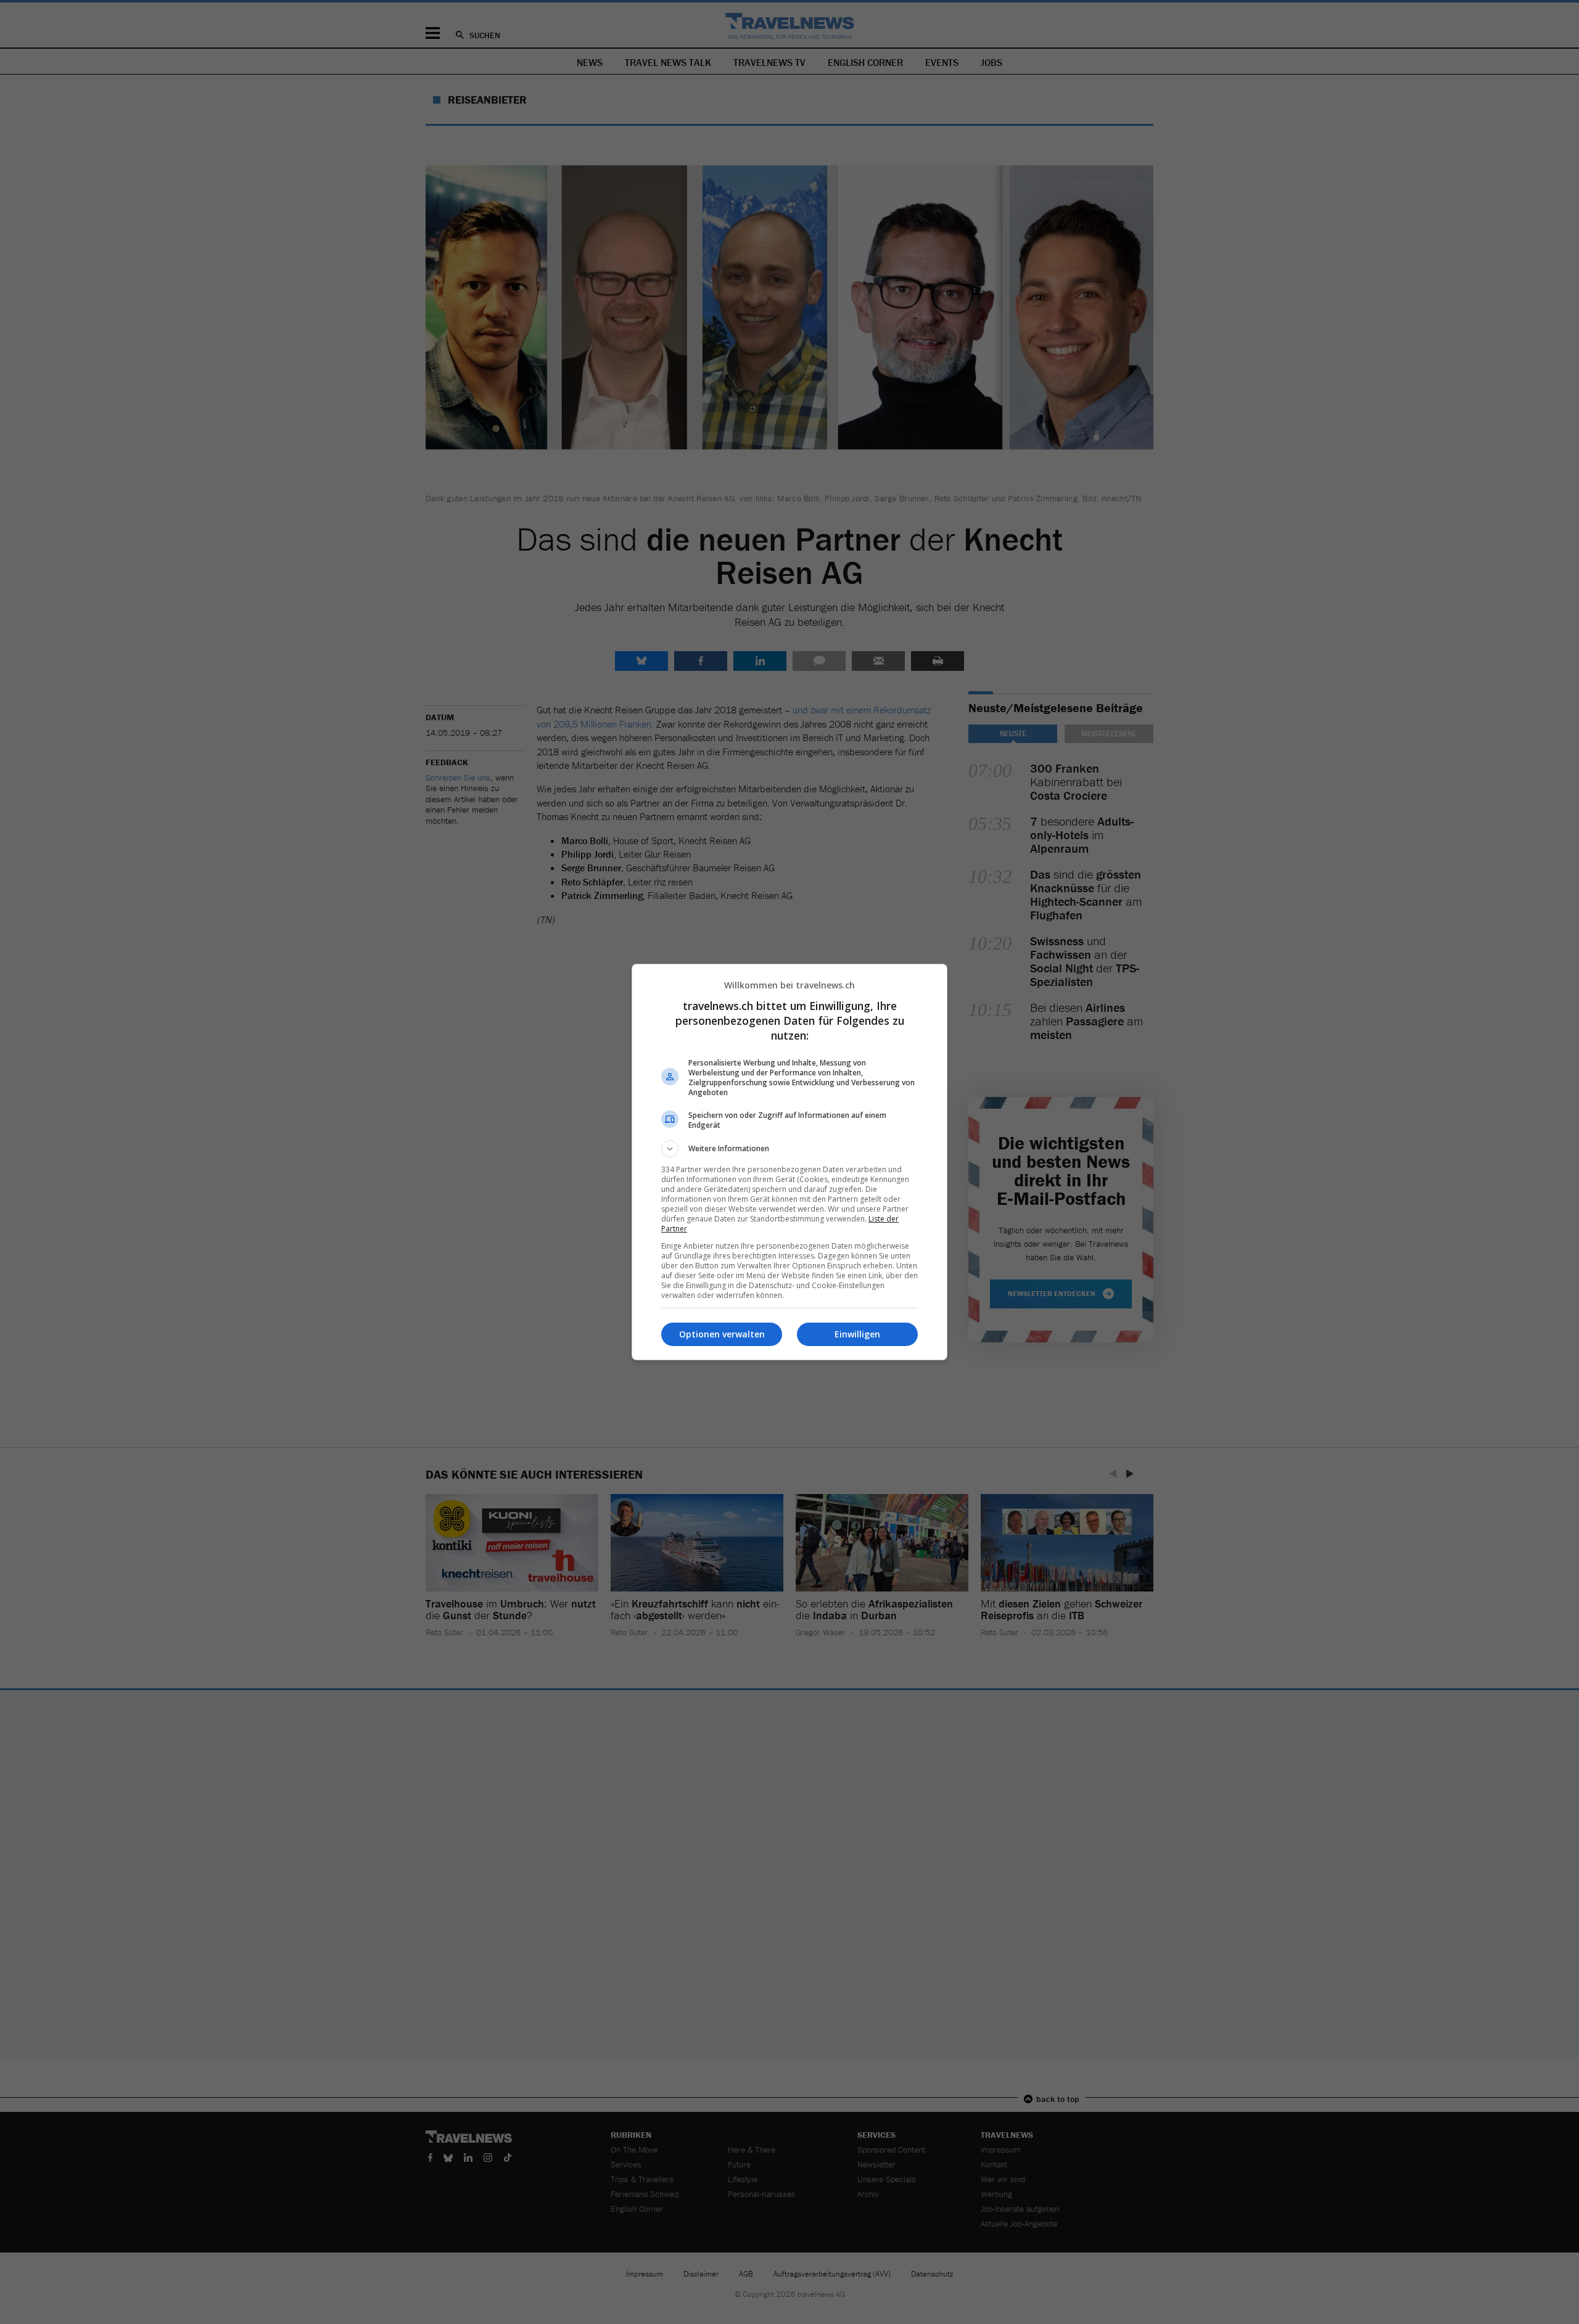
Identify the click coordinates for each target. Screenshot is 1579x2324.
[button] (789, 1149)
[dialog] (789, 1162)
